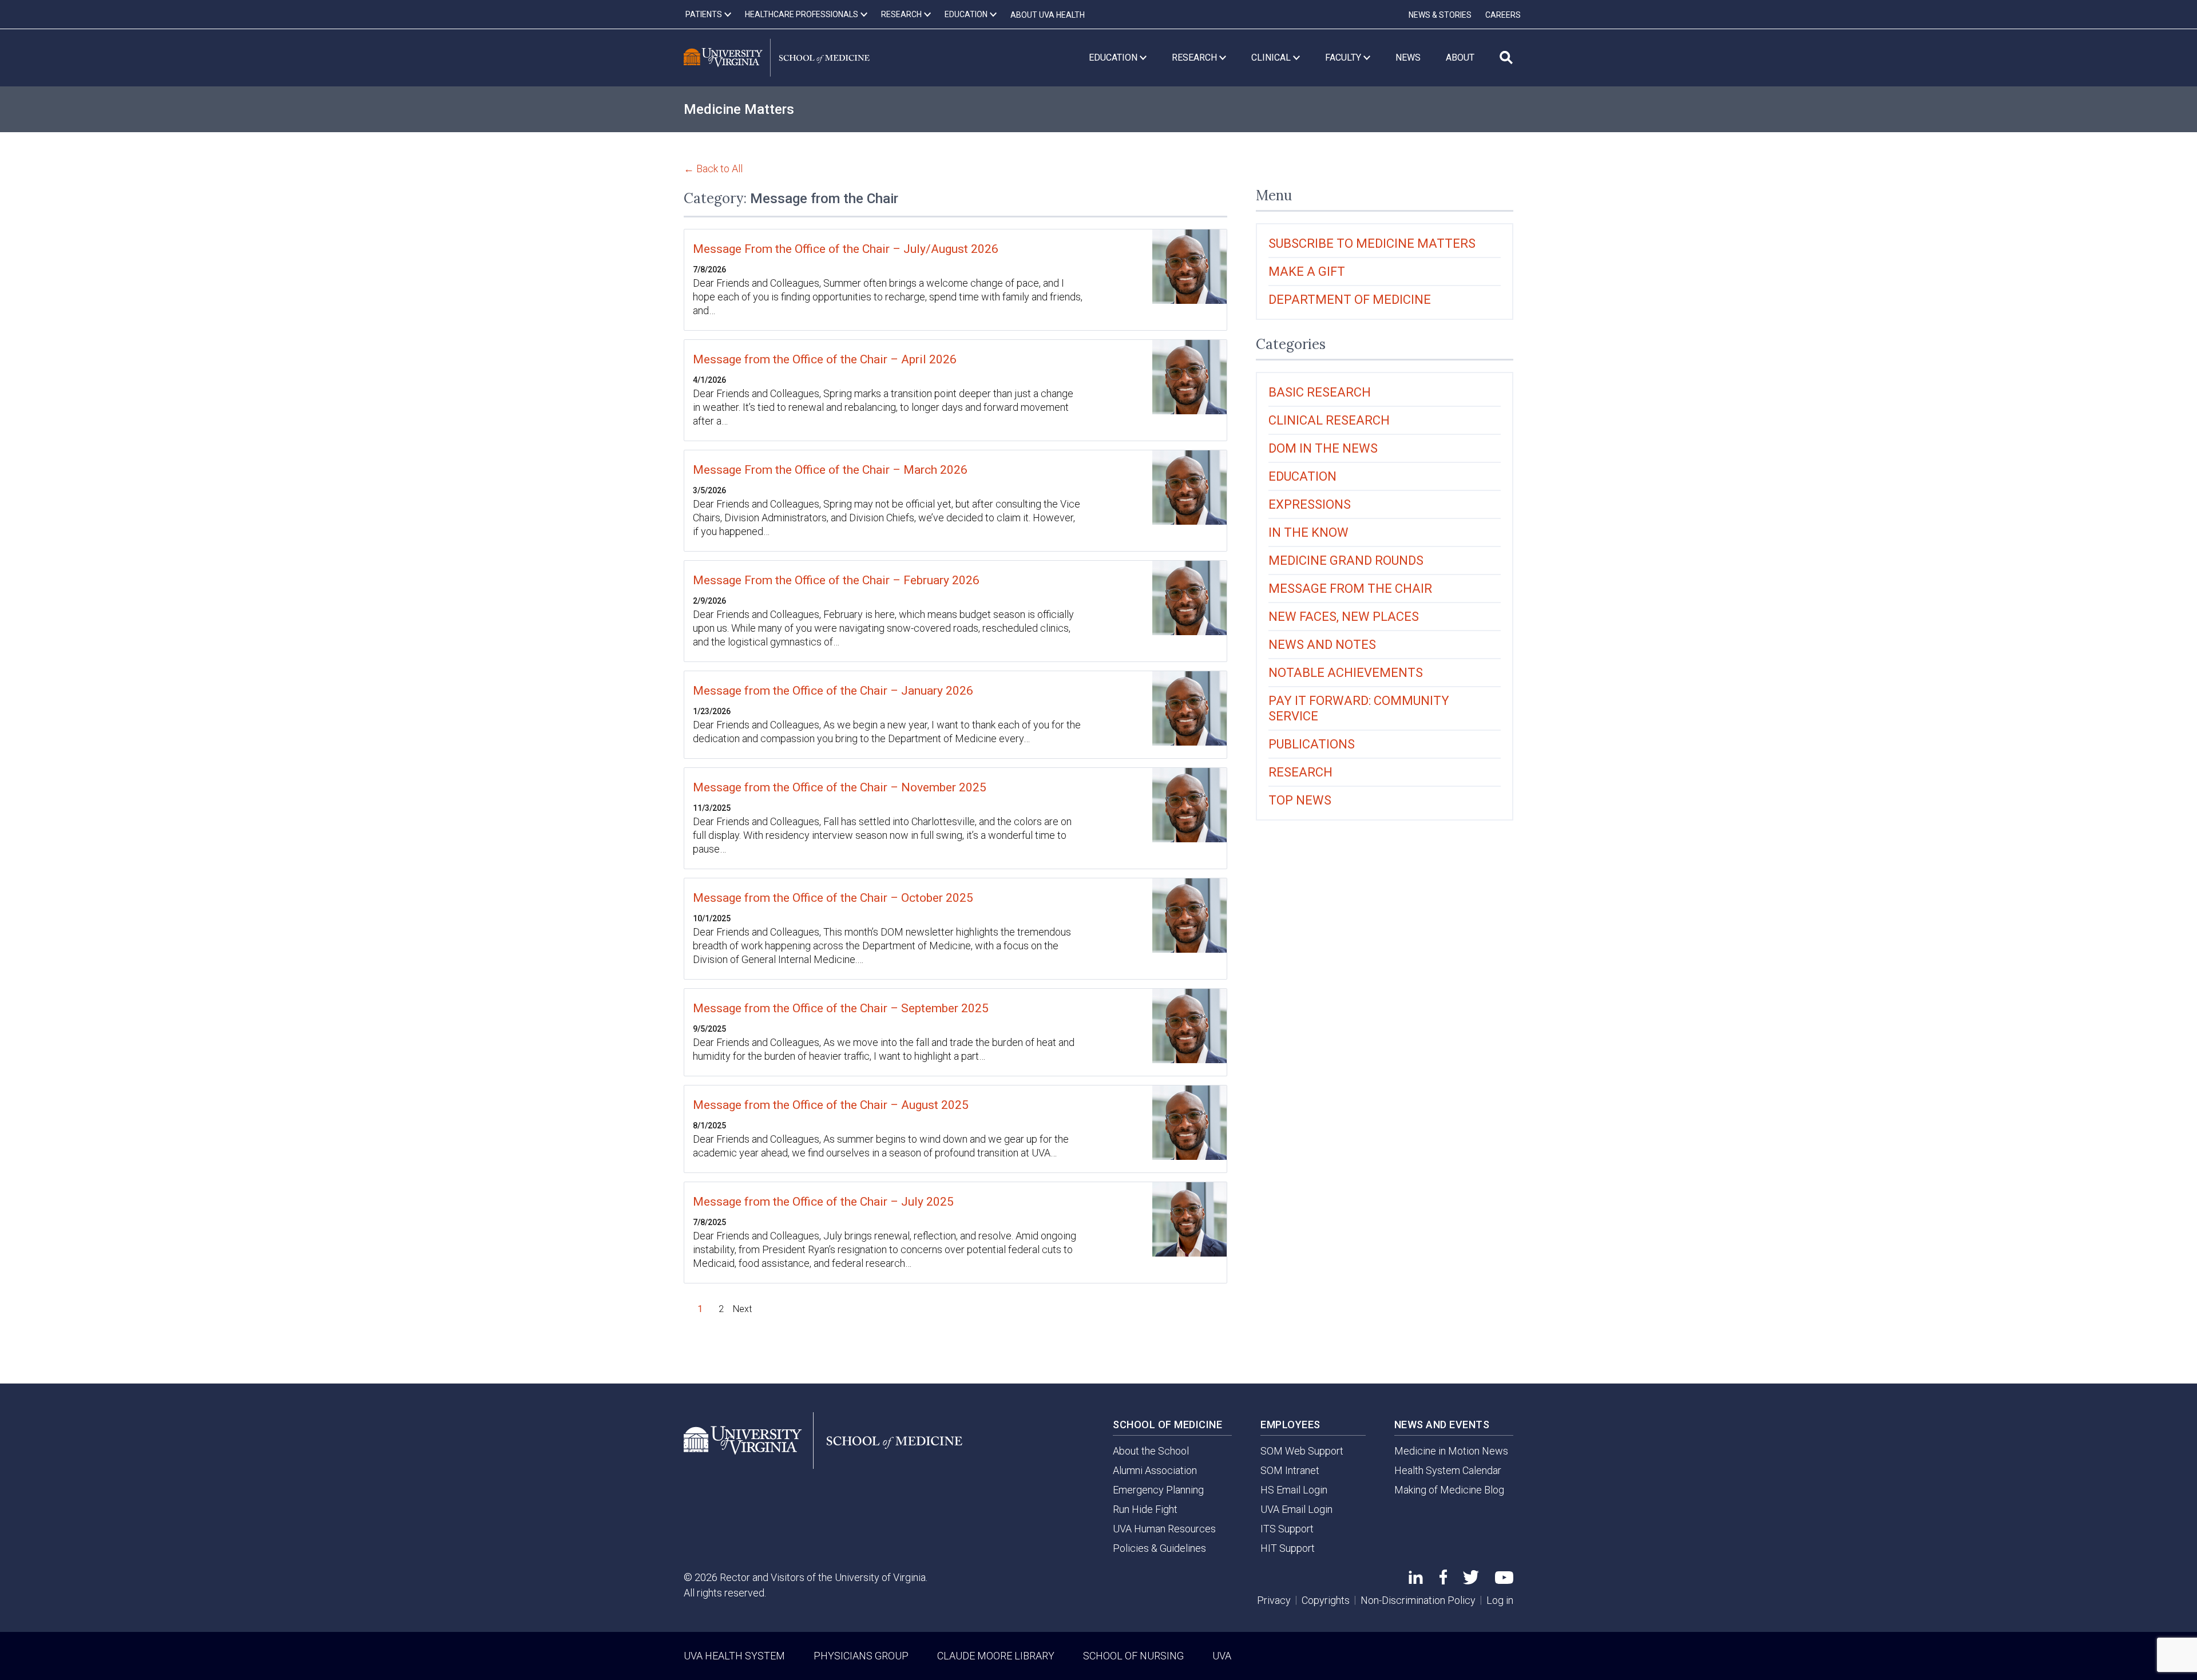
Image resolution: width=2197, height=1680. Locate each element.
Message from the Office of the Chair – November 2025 (840, 787)
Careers (1503, 15)
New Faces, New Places (1344, 617)
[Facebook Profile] (1443, 1581)
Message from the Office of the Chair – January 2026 (833, 691)
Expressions (1310, 504)
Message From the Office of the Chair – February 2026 (836, 580)
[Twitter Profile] (1471, 1581)
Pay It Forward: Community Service (1359, 708)
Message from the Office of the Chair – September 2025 (841, 1008)
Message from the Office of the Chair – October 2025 (833, 898)
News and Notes (1322, 645)
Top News (1300, 800)
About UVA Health (1048, 15)
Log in (1500, 1600)
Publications (1312, 744)
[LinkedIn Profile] (1416, 1580)
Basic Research (1320, 392)
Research (1300, 772)
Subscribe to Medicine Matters (1372, 243)
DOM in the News (1323, 448)
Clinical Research (1329, 420)
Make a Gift (1307, 272)
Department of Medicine (1350, 300)
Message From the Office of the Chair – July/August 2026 (846, 249)
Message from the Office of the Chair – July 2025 (823, 1202)
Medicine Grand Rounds (1346, 560)
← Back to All (713, 169)
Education (1302, 476)
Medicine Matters (739, 109)
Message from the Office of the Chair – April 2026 (825, 359)
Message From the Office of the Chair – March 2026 (830, 470)
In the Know (1308, 532)
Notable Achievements (1346, 673)
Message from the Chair (1350, 589)
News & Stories (1440, 15)
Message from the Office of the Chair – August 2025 (831, 1105)
